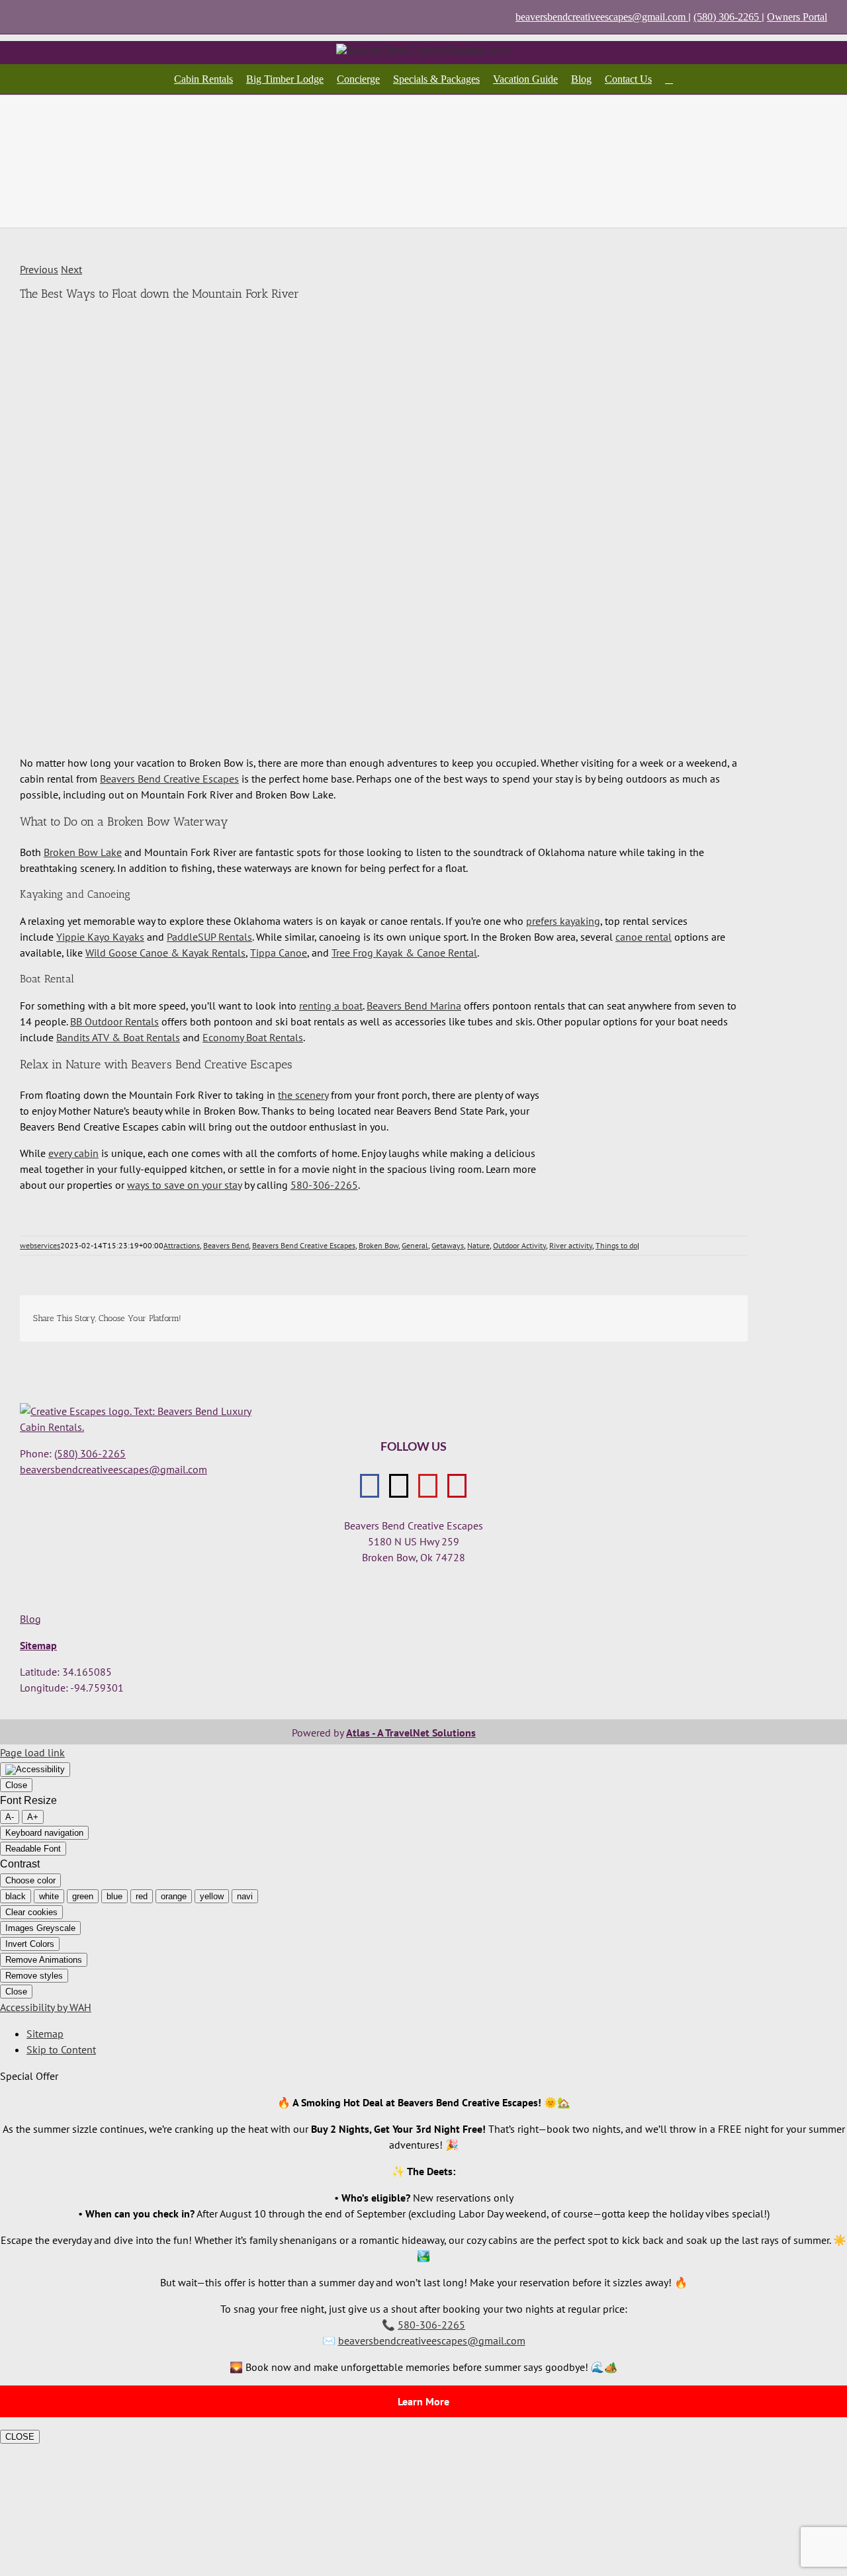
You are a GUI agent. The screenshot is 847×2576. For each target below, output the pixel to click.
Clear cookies (31, 1912)
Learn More (423, 2401)
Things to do (616, 1245)
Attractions (182, 1245)
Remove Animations (44, 1960)
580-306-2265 (324, 1185)
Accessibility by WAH (46, 2007)
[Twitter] (399, 1486)
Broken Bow (379, 1245)
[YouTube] (428, 1486)
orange (174, 1896)
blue (114, 1896)
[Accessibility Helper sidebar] (35, 1770)
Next (71, 269)
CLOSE (20, 2437)
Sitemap (38, 1645)
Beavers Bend (226, 1245)
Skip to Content (61, 2049)
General (415, 1245)
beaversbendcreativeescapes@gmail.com (601, 17)
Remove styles (34, 1976)
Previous (39, 269)
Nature (478, 1245)
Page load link (32, 1752)
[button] (669, 79)
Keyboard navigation (44, 1833)
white (49, 1896)
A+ (33, 1817)
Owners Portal (797, 17)
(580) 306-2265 (728, 17)
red (142, 1896)
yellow (212, 1896)
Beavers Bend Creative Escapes (304, 1245)
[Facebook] (370, 1486)
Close (16, 1785)
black (16, 1896)
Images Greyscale (40, 1928)
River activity (571, 1245)
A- (10, 1817)
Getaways (448, 1245)
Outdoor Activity (519, 1245)
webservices (40, 1245)
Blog (30, 1619)
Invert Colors (30, 1944)
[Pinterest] (457, 1486)
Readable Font (33, 1849)
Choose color (30, 1880)
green (83, 1896)
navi (245, 1896)
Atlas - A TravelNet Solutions (411, 1733)
